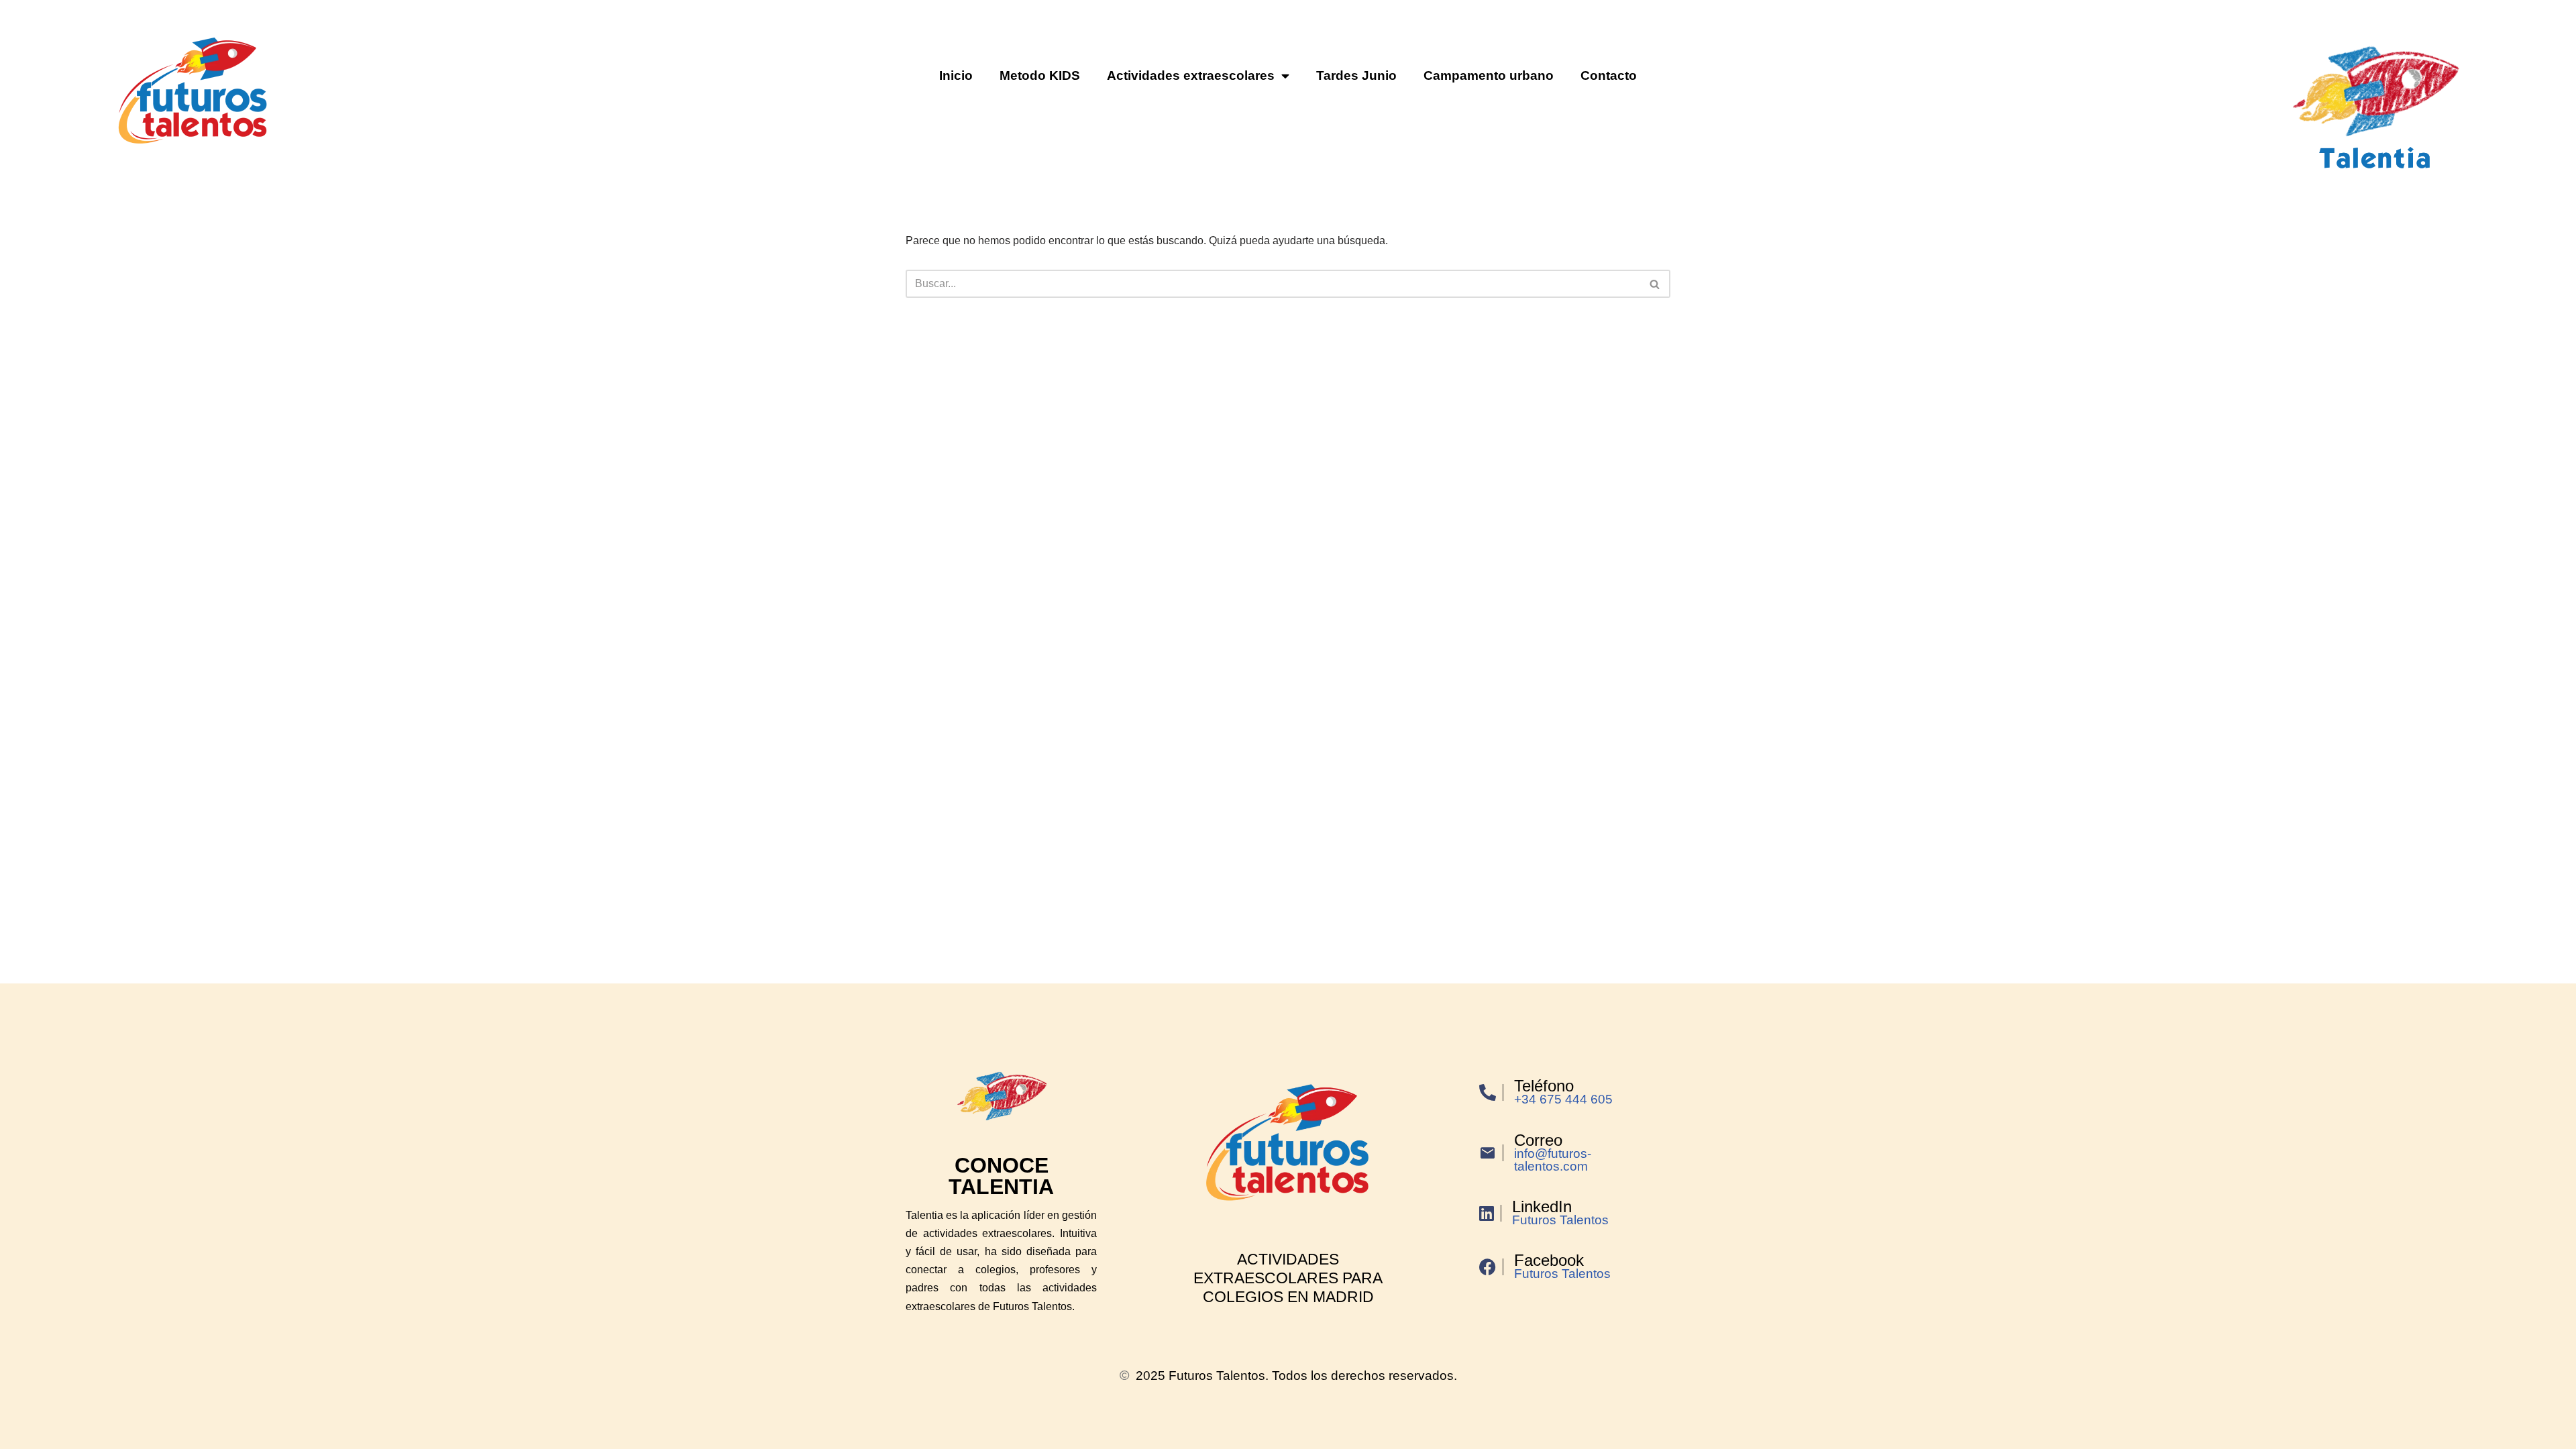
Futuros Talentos (1560, 1220)
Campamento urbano (1489, 75)
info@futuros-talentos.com (1553, 1160)
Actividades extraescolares (1191, 75)
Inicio (956, 75)
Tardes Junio (1356, 75)
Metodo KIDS (1040, 75)
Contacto (1609, 75)
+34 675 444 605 (1563, 1099)
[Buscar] (1655, 284)
